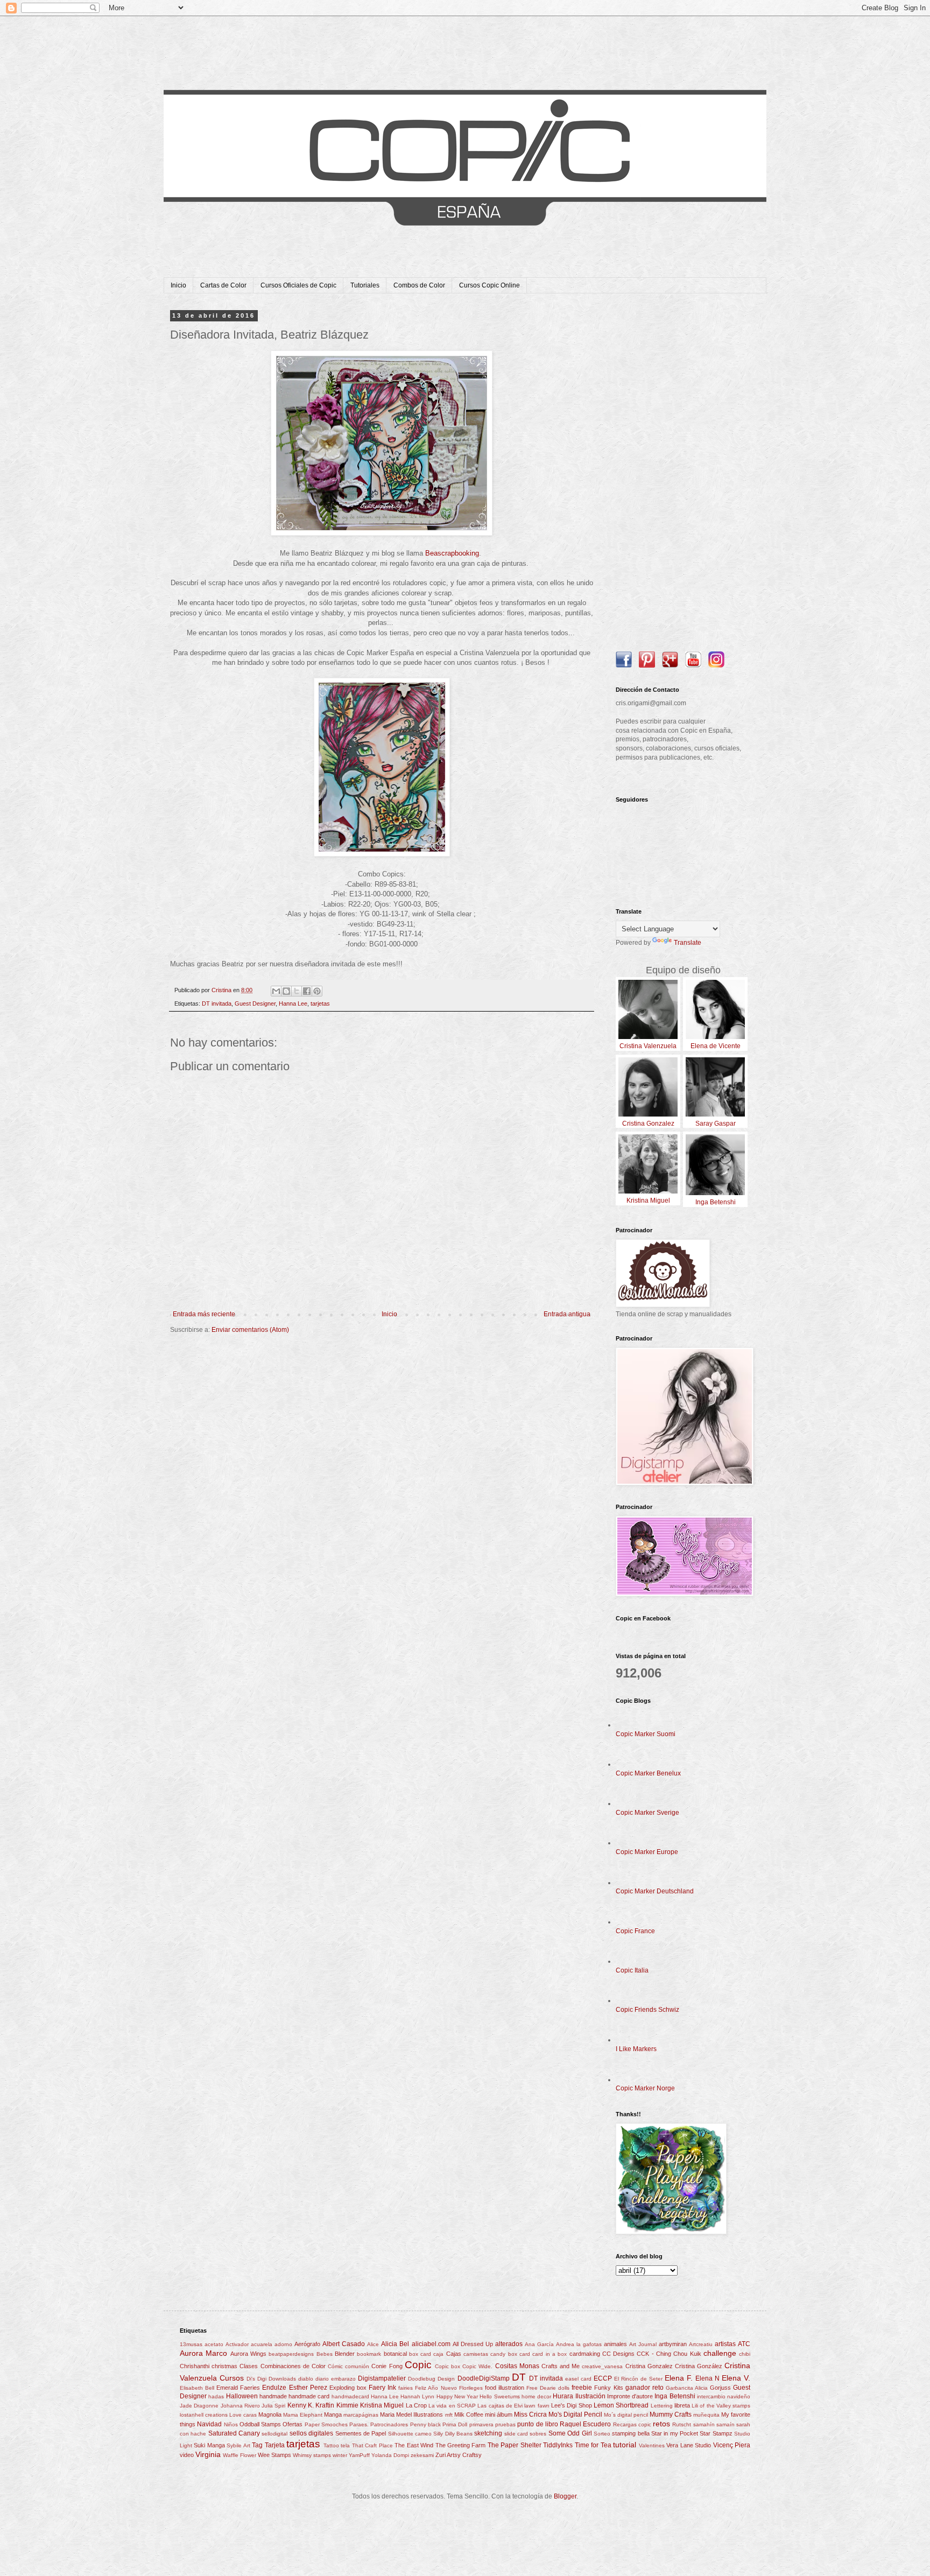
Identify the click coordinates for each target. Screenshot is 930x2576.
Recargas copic (632, 2424)
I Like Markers (636, 2049)
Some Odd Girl (570, 2433)
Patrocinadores (389, 2424)
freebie (582, 2388)
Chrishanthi (195, 2366)
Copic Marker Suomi (646, 1734)
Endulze (274, 2388)
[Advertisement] (683, 474)
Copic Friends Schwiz (647, 2010)
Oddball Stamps (260, 2424)
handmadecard (350, 2396)
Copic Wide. (477, 2366)
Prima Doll (455, 2424)
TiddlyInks (558, 2445)
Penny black (425, 2424)
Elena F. (679, 2378)
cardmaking (585, 2354)
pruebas (505, 2424)
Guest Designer (255, 1003)
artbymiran (673, 2344)
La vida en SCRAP (452, 2406)
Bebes (325, 2354)
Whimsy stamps (312, 2455)
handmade (273, 2396)
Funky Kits (608, 2388)
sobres (538, 2434)
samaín (725, 2424)
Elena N (707, 2378)
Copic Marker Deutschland (655, 1891)
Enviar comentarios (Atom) (250, 1330)
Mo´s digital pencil (626, 2415)
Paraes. (359, 2424)
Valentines (652, 2445)
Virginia (208, 2454)
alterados (509, 2344)
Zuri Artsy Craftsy (459, 2455)
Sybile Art (238, 2445)
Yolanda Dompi (390, 2455)
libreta (682, 2405)
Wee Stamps (274, 2455)
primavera (481, 2424)
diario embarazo (336, 2379)
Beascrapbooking (452, 553)
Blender (345, 2354)
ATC (744, 2344)
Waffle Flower (239, 2455)
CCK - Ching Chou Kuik (669, 2354)
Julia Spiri (273, 2406)
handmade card (309, 2396)
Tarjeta (275, 2445)
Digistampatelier (382, 2378)
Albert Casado (344, 2344)
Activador (237, 2344)
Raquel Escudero (585, 2424)
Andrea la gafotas (579, 2344)
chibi (745, 2354)
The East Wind (414, 2445)
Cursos (232, 2378)
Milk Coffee (469, 2414)
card (525, 2354)
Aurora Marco (203, 2353)
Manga (333, 2414)
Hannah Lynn (417, 2396)
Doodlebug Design (431, 2379)
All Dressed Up (473, 2344)
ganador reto (644, 2388)
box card (420, 2354)
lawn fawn (537, 2406)
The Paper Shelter (515, 2445)
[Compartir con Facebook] (307, 991)
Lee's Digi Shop (572, 2405)
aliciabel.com (431, 2344)
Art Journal (643, 2344)
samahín (704, 2424)
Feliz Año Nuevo (436, 2388)
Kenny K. (301, 2405)
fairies (406, 2388)
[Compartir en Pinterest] (317, 991)
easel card (578, 2379)
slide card (516, 2434)
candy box (503, 2354)
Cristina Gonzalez (649, 2366)
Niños (231, 2424)
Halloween (242, 2396)
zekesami (422, 2455)
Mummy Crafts (671, 2414)
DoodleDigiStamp (484, 2378)
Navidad (209, 2424)
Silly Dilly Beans (453, 2434)
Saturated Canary (234, 2433)
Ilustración (590, 2396)
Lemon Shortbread (621, 2405)
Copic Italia (632, 1970)
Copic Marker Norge (645, 2088)
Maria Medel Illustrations (411, 2414)
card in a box (549, 2354)
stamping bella (630, 2433)
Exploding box (348, 2388)
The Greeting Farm (461, 2445)
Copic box (448, 2366)
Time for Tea (593, 2445)
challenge (720, 2353)
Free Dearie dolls (548, 2388)
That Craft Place (372, 2445)
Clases (249, 2366)
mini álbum (499, 2414)
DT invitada (217, 1003)
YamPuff (359, 2455)
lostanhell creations (204, 2415)
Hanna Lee (293, 1003)
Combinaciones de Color (293, 2366)
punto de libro (538, 2424)
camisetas (476, 2354)
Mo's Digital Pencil (575, 2414)
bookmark (369, 2354)
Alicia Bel (395, 2344)
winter (340, 2455)
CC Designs (618, 2354)
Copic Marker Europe (647, 1852)
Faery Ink (382, 2388)
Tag (257, 2445)
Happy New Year (457, 2396)
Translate (688, 943)
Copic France (635, 1931)
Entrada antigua (567, 1314)
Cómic (335, 2366)
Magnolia (270, 2414)
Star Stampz (716, 2433)
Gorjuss (720, 2388)
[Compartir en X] (297, 991)
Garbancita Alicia (687, 2388)
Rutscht (682, 2424)
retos (661, 2424)
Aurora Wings (248, 2354)
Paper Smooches (326, 2424)
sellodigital (274, 2434)
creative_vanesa (602, 2366)
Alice (373, 2344)
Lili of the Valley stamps (721, 2406)
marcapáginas (361, 2415)
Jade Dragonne (199, 2406)
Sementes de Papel (361, 2433)
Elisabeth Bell (197, 2388)
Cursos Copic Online (489, 285)
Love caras (243, 2415)
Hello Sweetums (499, 2396)
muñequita (706, 2415)
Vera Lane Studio (689, 2445)
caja (438, 2354)
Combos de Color (419, 285)
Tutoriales (365, 285)
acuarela (262, 2344)
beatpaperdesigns (291, 2354)
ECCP (603, 2378)
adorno (283, 2344)
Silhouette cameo (410, 2434)
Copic (418, 2365)
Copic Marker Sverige (647, 1813)
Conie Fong (387, 2366)
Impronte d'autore (630, 2396)
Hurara (563, 2396)
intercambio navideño (724, 2396)
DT (519, 2377)
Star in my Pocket (675, 2433)
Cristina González (699, 2366)
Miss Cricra (530, 2414)
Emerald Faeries (238, 2388)
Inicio (178, 285)
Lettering (662, 2406)
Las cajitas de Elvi (500, 2406)
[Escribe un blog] (286, 991)
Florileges (471, 2388)
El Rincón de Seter (638, 2379)
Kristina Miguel (382, 2405)
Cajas (454, 2354)
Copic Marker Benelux (648, 1773)
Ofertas (293, 2424)
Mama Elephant (303, 2415)
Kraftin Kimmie (337, 2405)
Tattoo (331, 2445)
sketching (488, 2433)
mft (449, 2415)
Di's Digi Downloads (271, 2379)
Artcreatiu (701, 2344)
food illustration (505, 2388)
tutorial (625, 2445)
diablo (306, 2379)
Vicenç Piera (732, 2445)
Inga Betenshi (675, 2396)
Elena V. (736, 2378)
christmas (224, 2366)
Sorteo (602, 2434)
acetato (214, 2344)
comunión (357, 2366)
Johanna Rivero (240, 2406)
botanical (395, 2354)
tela (345, 2445)
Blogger (565, 2496)
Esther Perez (308, 2388)
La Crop (416, 2405)
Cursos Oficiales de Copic (298, 285)
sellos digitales (311, 2433)
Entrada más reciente (204, 1314)
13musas (191, 2344)
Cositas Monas (517, 2366)
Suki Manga (209, 2445)
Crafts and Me (561, 2366)
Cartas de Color (223, 285)
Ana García (539, 2344)
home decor (536, 2396)
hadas (216, 2396)
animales (615, 2344)
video (187, 2455)
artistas (725, 2344)
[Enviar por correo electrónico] (276, 991)
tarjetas (320, 1003)
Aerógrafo (307, 2344)
